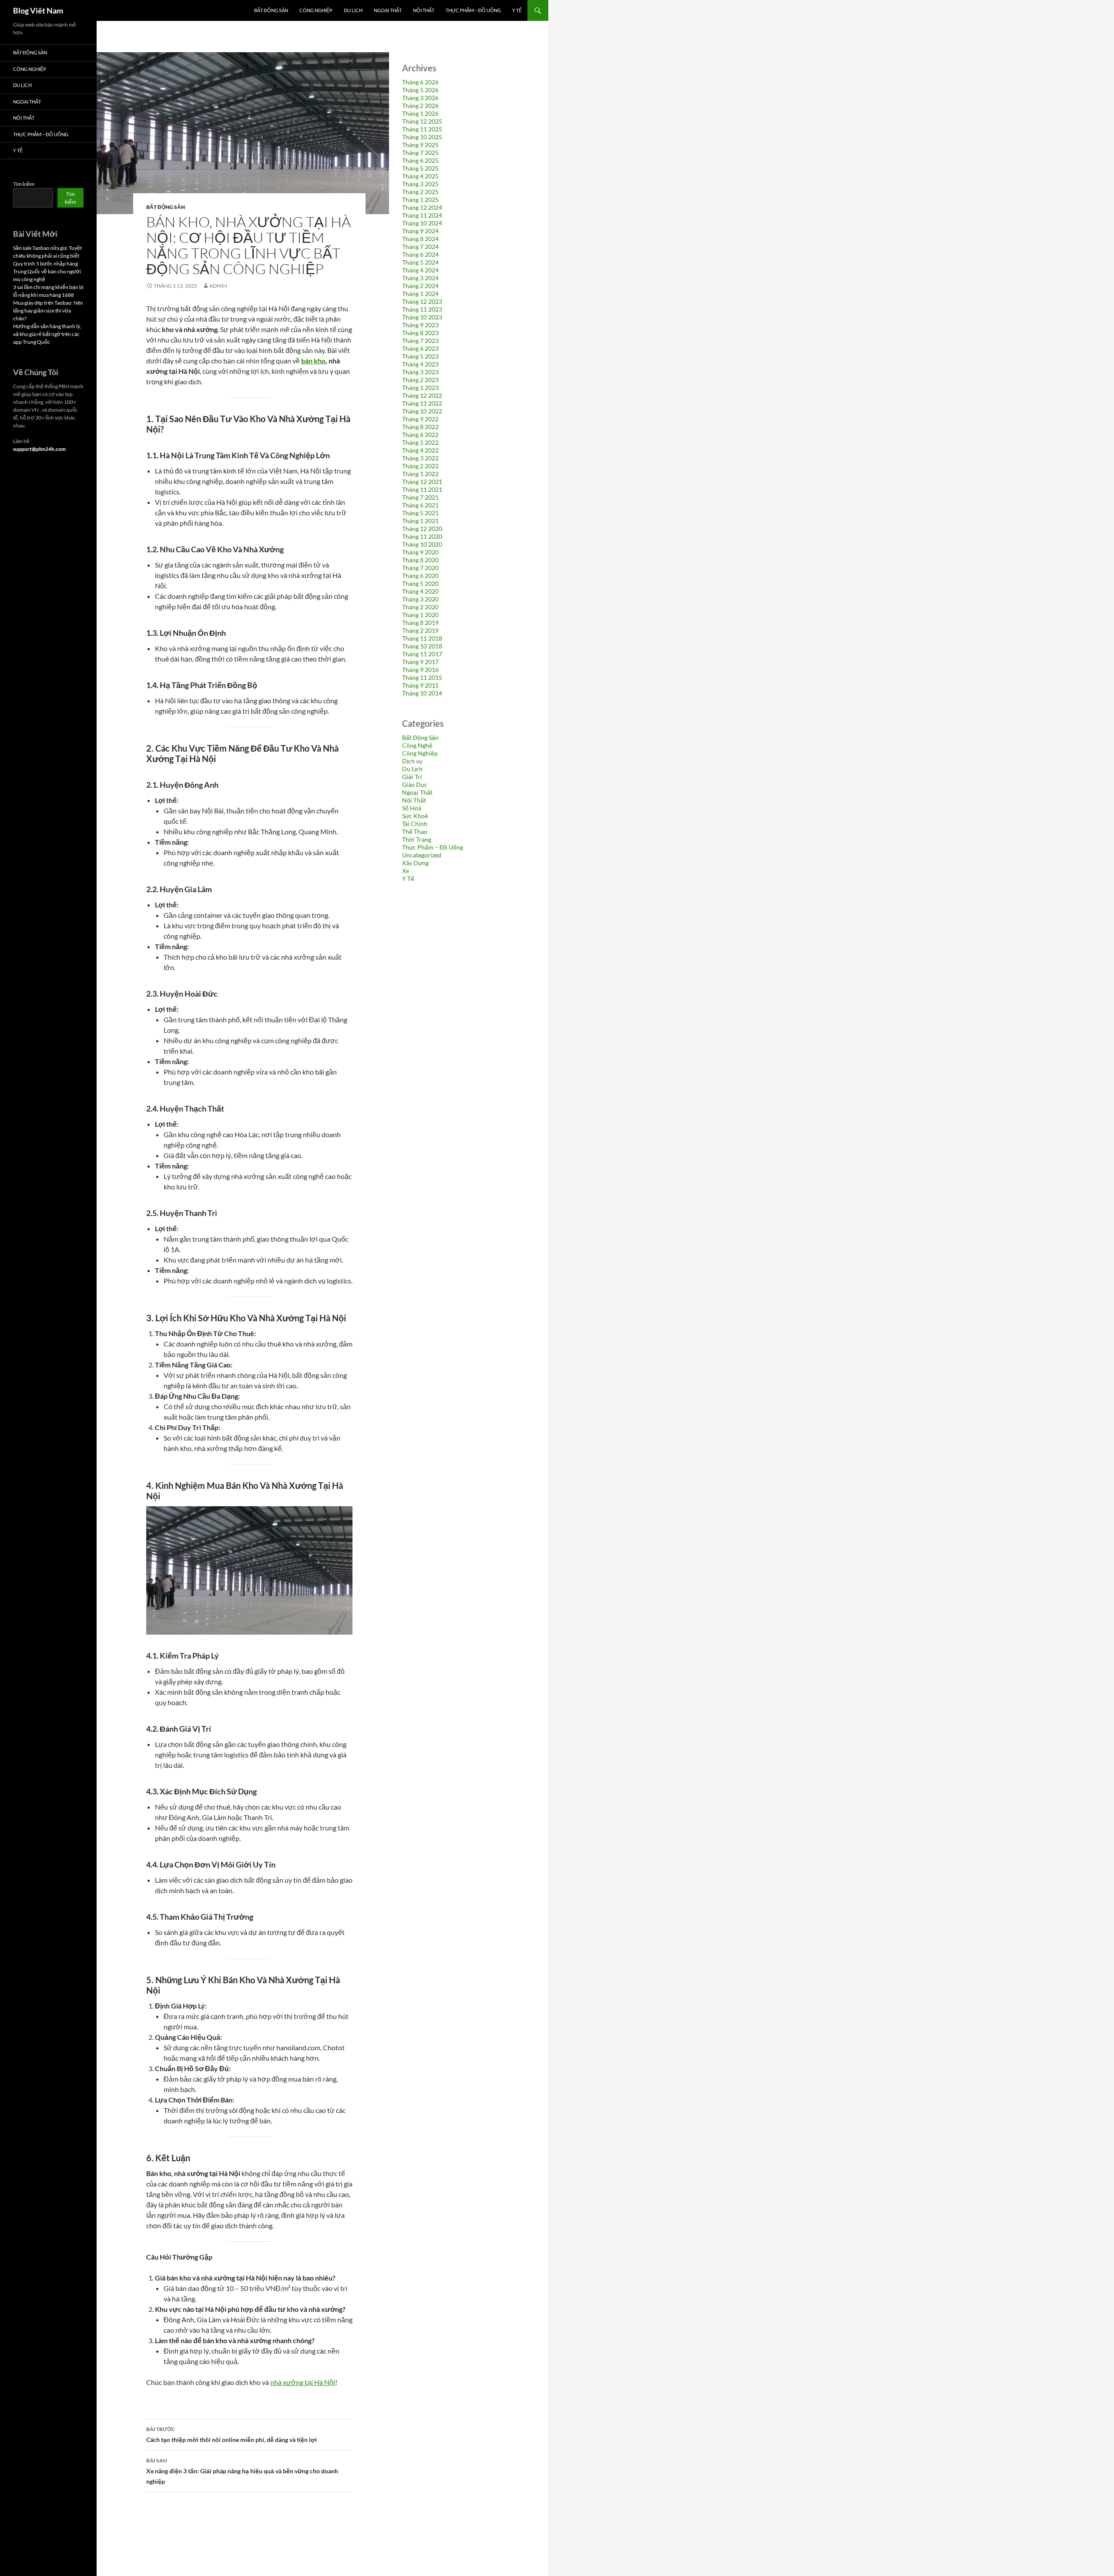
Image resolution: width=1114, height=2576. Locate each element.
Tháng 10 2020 (422, 544)
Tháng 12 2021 (422, 482)
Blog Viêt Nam (38, 10)
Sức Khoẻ (415, 816)
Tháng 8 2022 (420, 427)
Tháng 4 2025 (420, 176)
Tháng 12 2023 (422, 301)
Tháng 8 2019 (420, 623)
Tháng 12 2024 (422, 207)
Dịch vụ (412, 761)
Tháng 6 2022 (420, 435)
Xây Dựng (415, 863)
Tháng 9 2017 (420, 662)
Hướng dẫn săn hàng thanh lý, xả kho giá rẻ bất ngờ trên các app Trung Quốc (47, 334)
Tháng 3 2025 (420, 184)
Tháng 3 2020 (420, 599)
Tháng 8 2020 (420, 560)
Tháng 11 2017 (422, 654)
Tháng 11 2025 (422, 129)
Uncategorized (422, 855)
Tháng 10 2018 (422, 646)
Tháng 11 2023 (422, 309)
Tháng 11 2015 (422, 677)
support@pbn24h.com (39, 449)
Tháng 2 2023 (420, 380)
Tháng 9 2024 (420, 231)
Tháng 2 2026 (420, 106)
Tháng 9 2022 (420, 419)
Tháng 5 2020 (420, 583)
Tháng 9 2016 (420, 670)
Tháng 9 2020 (420, 552)
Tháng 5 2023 (420, 356)
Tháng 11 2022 (422, 403)
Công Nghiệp (316, 10)
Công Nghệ (417, 745)
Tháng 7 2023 (420, 341)
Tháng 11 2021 (422, 489)
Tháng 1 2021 (420, 521)
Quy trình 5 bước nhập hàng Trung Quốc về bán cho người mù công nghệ (47, 271)
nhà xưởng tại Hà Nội (303, 2382)
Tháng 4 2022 (420, 450)
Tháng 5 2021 (420, 513)
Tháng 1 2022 (420, 474)
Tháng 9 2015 (420, 685)
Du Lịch (353, 10)
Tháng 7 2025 (420, 153)
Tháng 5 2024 (420, 262)
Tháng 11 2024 (422, 215)
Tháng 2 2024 (420, 286)
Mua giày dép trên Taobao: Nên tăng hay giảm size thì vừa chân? (48, 311)
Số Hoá (412, 808)
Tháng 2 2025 (420, 192)
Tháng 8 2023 (420, 333)
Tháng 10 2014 (422, 693)
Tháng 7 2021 (420, 497)
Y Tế (517, 10)
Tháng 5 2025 (420, 168)
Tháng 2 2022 (420, 466)
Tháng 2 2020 (420, 607)
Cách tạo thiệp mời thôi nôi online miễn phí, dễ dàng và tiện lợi (232, 2435)
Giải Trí (412, 777)
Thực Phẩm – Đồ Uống (473, 10)
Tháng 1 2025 (420, 200)
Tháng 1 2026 (420, 113)
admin (218, 286)
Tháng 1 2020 (420, 615)
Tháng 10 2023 (422, 317)
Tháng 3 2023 (420, 372)
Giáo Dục (415, 784)
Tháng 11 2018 (422, 638)
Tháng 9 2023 (420, 325)
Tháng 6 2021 (420, 505)
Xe (406, 871)
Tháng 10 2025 (422, 137)
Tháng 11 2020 (422, 536)
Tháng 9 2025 (420, 145)
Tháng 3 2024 (420, 278)
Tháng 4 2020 (420, 591)
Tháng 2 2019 (420, 630)
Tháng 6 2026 (420, 82)
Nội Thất (424, 10)
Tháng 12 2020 (422, 529)
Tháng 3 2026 (420, 98)
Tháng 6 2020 (420, 576)
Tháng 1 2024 (420, 294)
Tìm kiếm (24, 184)
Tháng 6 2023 (420, 348)
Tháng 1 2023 (420, 388)
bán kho (313, 361)
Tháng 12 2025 (422, 121)
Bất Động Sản (271, 10)
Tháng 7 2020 (420, 568)
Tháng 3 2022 (420, 458)
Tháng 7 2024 (420, 247)
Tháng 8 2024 (420, 239)
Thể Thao (415, 831)
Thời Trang (417, 839)
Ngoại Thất (388, 10)
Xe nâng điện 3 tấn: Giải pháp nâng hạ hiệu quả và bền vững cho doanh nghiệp (242, 2471)
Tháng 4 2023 (420, 364)
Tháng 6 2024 (420, 254)
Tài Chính (415, 824)
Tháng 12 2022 (422, 395)
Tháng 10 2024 (422, 223)
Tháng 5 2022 (420, 442)
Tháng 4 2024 (420, 270)
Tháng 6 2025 (420, 160)
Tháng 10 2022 (422, 411)
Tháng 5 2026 (420, 90)
